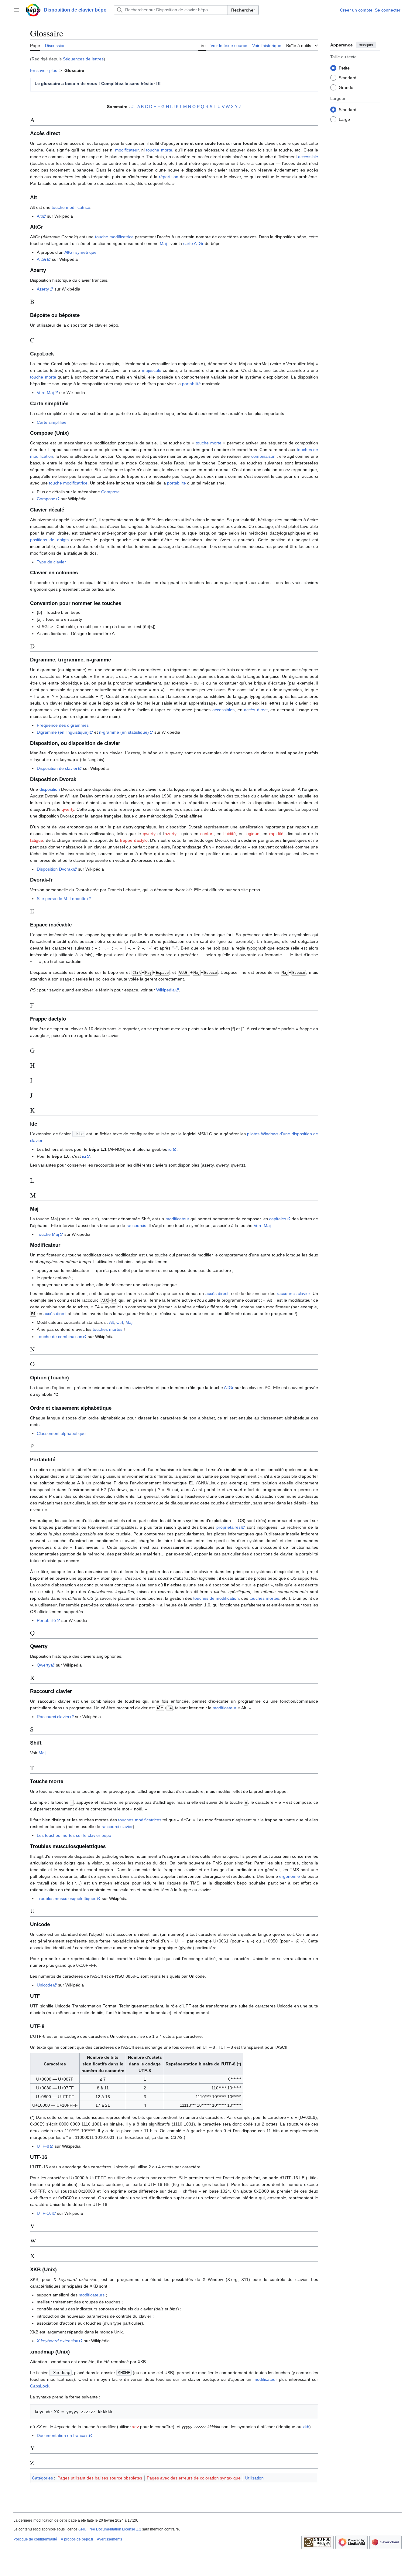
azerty (171, 834)
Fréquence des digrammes (63, 725)
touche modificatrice (71, 207)
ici (170, 1149)
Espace (162, 973)
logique (252, 834)
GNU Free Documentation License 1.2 (110, 2529)
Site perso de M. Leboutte (62, 899)
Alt (39, 216)
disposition (50, 789)
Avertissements (110, 2539)
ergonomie (290, 1876)
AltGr (42, 259)
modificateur (127, 150)
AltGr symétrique (81, 252)
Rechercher (243, 10)
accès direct (256, 710)
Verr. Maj (45, 393)
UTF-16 (44, 2213)
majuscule (152, 370)
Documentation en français (63, 2435)
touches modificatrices (140, 1820)
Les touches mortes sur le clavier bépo (74, 1835)
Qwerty (44, 1665)
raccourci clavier (117, 1827)
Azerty (43, 289)
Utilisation (254, 2478)
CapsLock (40, 2386)
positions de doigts (49, 540)
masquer (366, 45)
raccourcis (136, 1225)
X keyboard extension (58, 2341)
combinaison (263, 456)
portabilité (191, 384)
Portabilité (46, 1620)
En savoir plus (44, 70)
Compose (110, 492)
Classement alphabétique (61, 1433)
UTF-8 (43, 2146)
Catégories (42, 2478)
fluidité (230, 834)
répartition (169, 177)
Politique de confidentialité (35, 2539)
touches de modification (216, 1598)
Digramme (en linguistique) (63, 732)
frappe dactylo (134, 840)
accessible (308, 157)
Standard (348, 77)
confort (207, 834)
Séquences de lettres (83, 59)
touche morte (159, 150)
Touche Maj (48, 1234)
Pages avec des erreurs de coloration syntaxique (194, 2478)
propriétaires (228, 1527)
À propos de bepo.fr (77, 2539)
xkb (306, 2427)
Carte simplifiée (52, 422)
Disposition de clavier (57, 768)
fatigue (37, 840)
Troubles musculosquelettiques (67, 1898)
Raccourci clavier (53, 1717)
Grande (346, 87)
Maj (163, 243)
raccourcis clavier (293, 1293)
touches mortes (108, 1329)
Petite (344, 68)
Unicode (45, 1985)
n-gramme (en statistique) (124, 732)
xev (135, 2427)
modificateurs (92, 2295)
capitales (278, 1219)
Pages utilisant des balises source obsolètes (100, 2478)
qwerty (68, 809)
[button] (16, 10)
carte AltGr (193, 243)
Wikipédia (165, 990)
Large (344, 119)
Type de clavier (51, 562)
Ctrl (137, 973)
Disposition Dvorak (55, 869)
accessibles (223, 710)
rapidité (276, 834)
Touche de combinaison (60, 1337)
